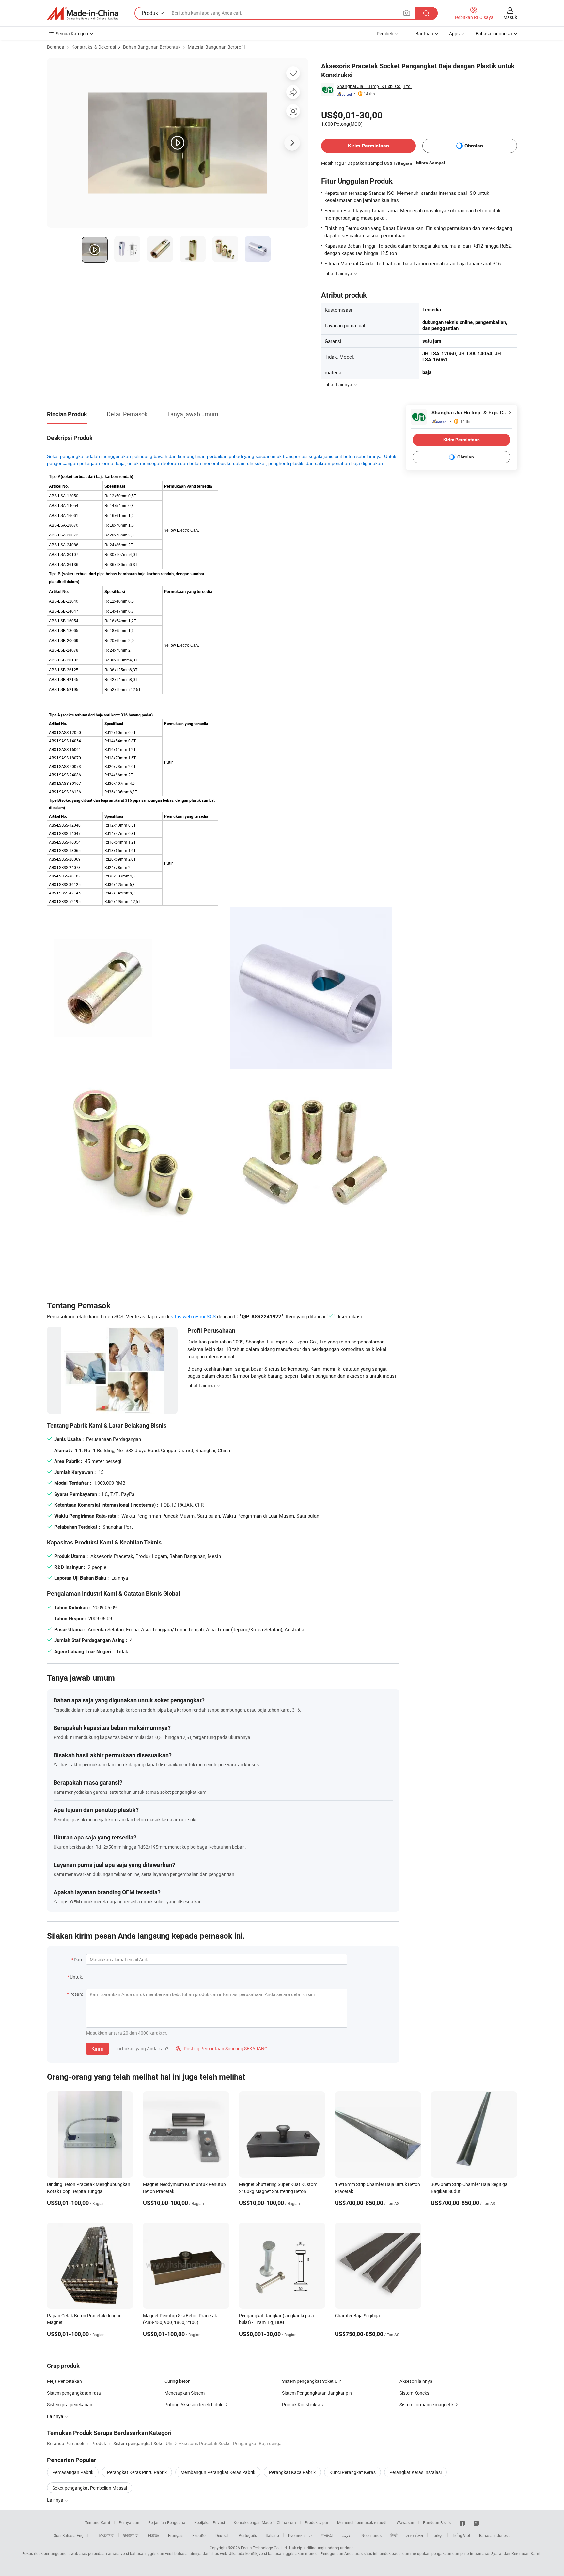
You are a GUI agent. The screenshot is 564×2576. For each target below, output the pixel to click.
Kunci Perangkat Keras (352, 2472)
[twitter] (476, 2522)
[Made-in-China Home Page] (83, 13)
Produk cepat (317, 2522)
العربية (347, 2535)
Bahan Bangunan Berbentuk (152, 47)
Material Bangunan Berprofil (216, 47)
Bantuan (424, 33)
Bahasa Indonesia (495, 2535)
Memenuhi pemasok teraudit (362, 2522)
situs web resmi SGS (193, 1316)
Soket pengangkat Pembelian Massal (90, 2488)
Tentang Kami (98, 2522)
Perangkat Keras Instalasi (415, 2472)
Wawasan (405, 2522)
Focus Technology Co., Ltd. (264, 2548)
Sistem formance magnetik (427, 2405)
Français (176, 2535)
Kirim (97, 2049)
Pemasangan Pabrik (73, 2472)
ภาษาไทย (415, 2535)
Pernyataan (129, 2522)
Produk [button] (150, 13)
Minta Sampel (431, 163)
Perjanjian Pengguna (167, 2522)
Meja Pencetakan (64, 2381)
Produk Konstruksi (301, 2405)
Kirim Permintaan (368, 146)
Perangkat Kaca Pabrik (292, 2472)
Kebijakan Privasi (210, 2522)
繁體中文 (131, 2535)
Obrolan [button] (474, 146)
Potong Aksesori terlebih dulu (194, 2405)
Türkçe (438, 2535)
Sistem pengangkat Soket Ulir (312, 2381)
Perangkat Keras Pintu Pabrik (137, 2472)
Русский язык (300, 2535)
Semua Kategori (72, 33)
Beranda (56, 47)
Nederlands (371, 2535)
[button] (407, 13)
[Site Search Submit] (426, 13)
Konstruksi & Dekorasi (94, 47)
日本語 (153, 2535)
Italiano (272, 2535)
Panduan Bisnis (437, 2522)
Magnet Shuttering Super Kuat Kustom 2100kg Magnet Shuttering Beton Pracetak (278, 2191)
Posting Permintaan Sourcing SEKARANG (222, 2048)
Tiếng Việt (461, 2535)
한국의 (327, 2535)
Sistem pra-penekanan (70, 2405)
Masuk (510, 17)
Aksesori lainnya (416, 2381)
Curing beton (178, 2381)
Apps (454, 33)
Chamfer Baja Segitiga (357, 2315)
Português (248, 2535)
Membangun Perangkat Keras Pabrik (218, 2472)
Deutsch (223, 2535)
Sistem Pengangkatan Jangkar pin (317, 2393)
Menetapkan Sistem (185, 2393)
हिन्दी (394, 2535)
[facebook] (462, 2522)
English (83, 2535)
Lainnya (56, 2500)
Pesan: (76, 1994)
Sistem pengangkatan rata (74, 2393)
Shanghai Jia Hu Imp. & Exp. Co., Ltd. (374, 86)
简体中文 (106, 2535)
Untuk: (76, 1977)
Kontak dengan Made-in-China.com (265, 2522)
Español (199, 2535)
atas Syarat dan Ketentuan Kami (512, 2553)
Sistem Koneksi (415, 2393)
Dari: (78, 1959)
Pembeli (385, 33)
